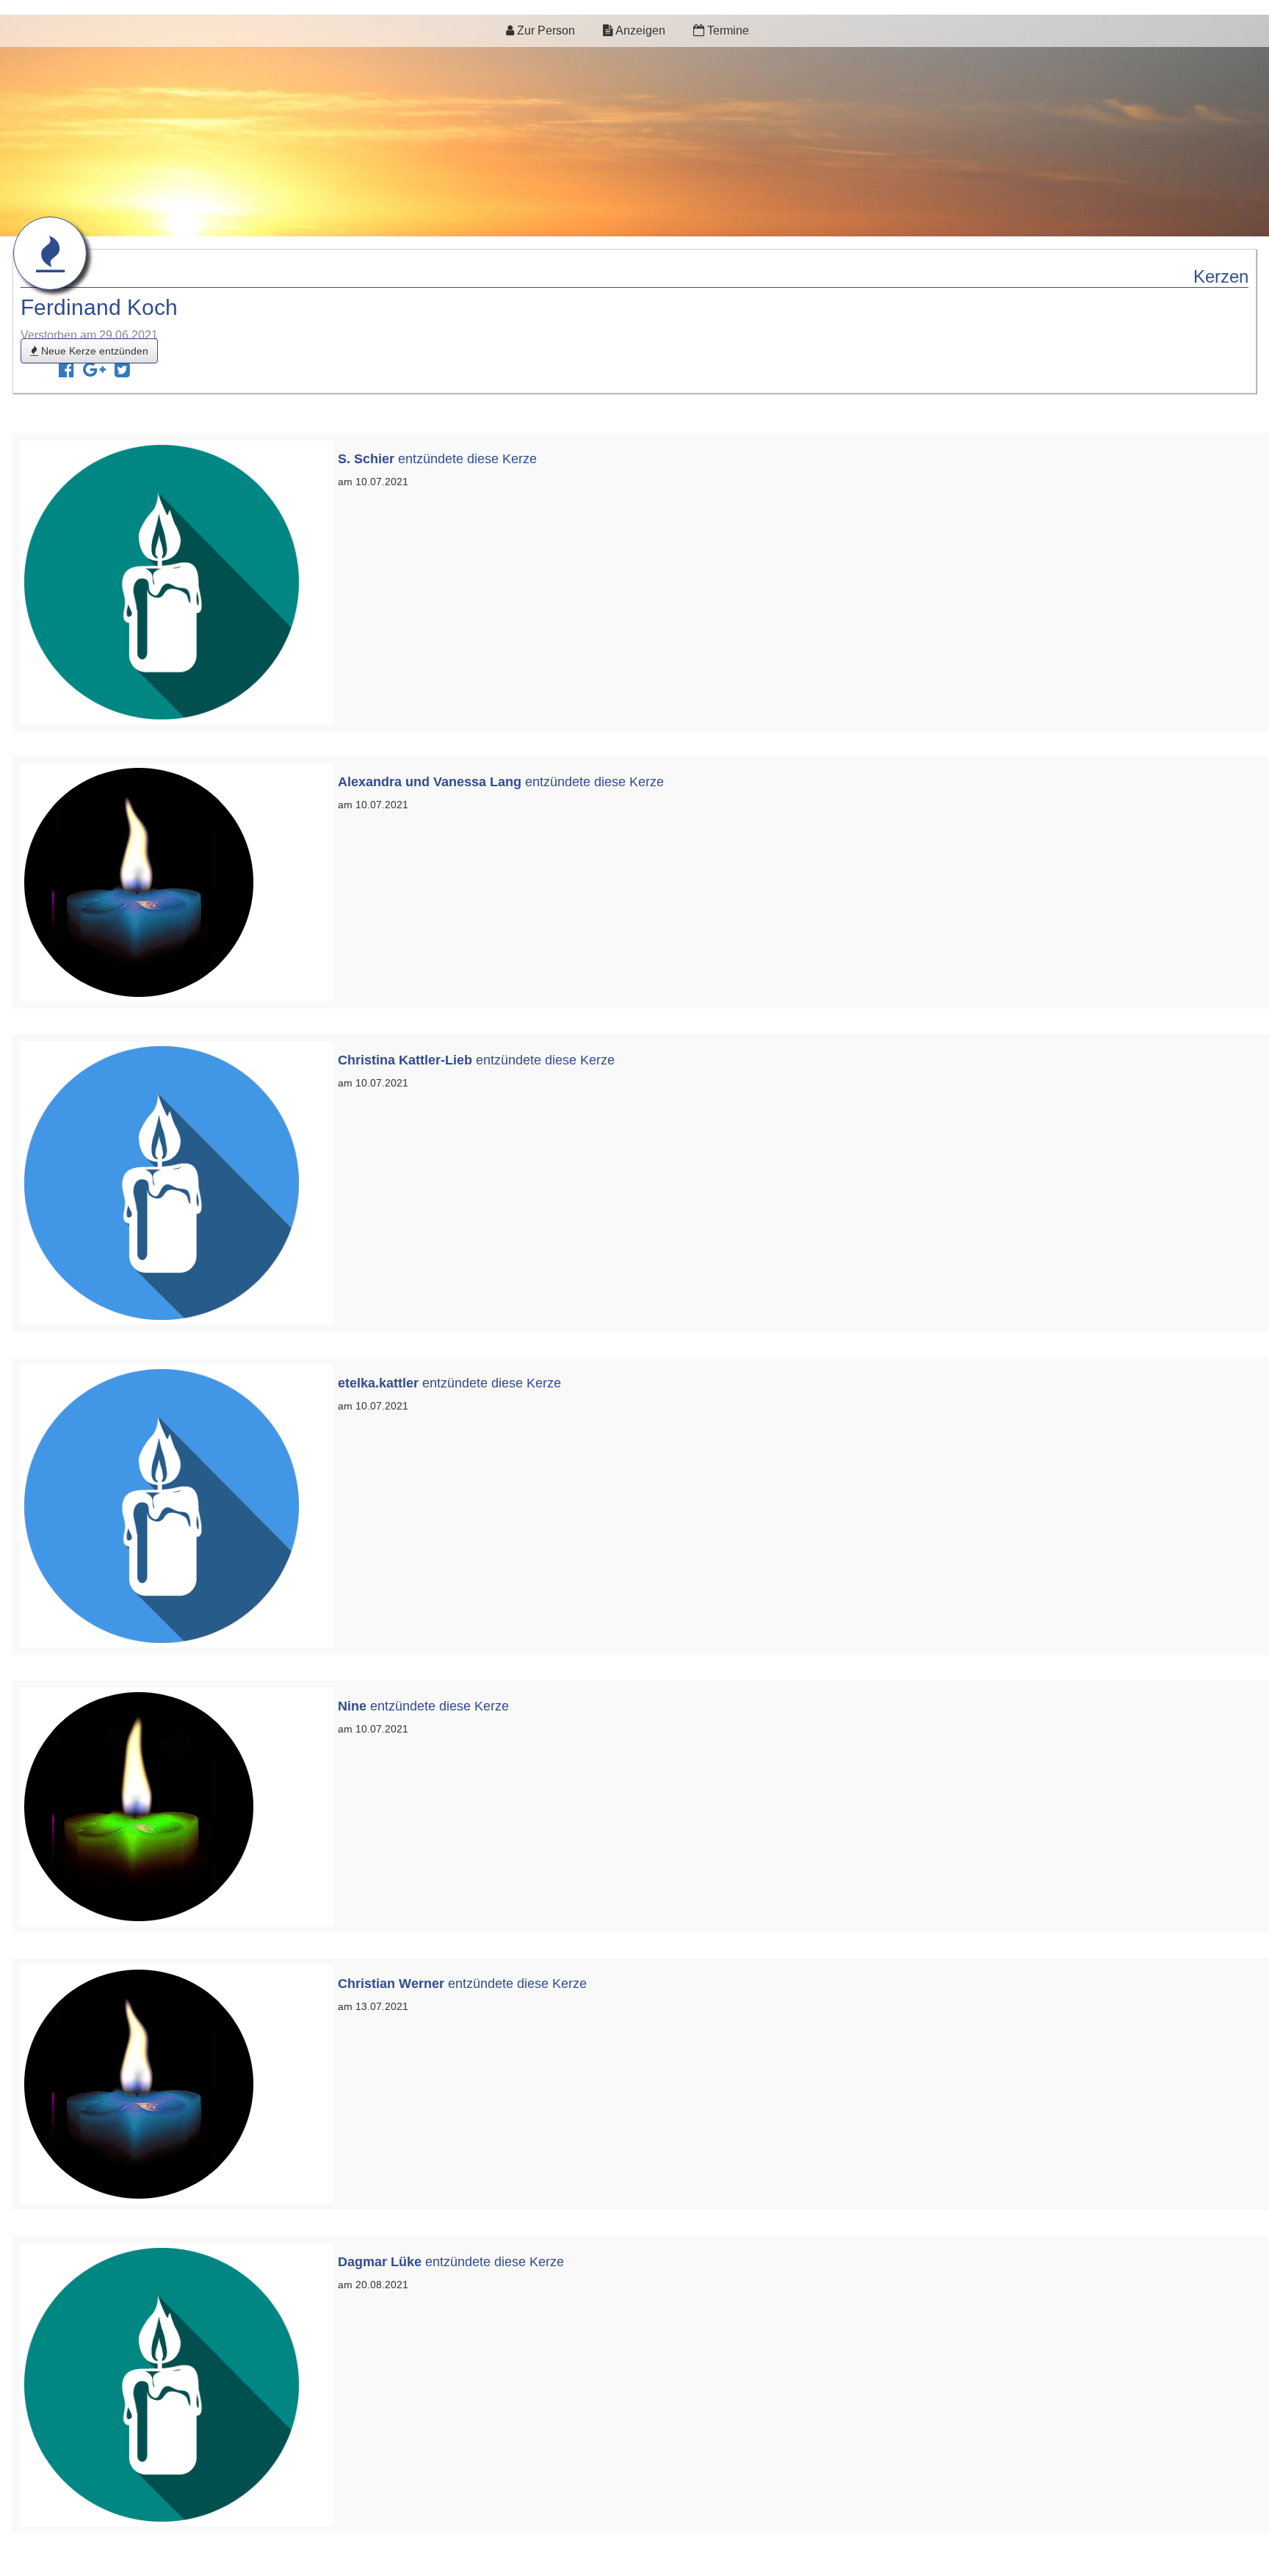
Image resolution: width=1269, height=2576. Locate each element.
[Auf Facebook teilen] (66, 372)
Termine (727, 30)
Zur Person (545, 30)
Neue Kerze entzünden (93, 351)
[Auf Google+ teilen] (94, 372)
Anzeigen (639, 30)
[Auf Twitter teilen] (122, 372)
